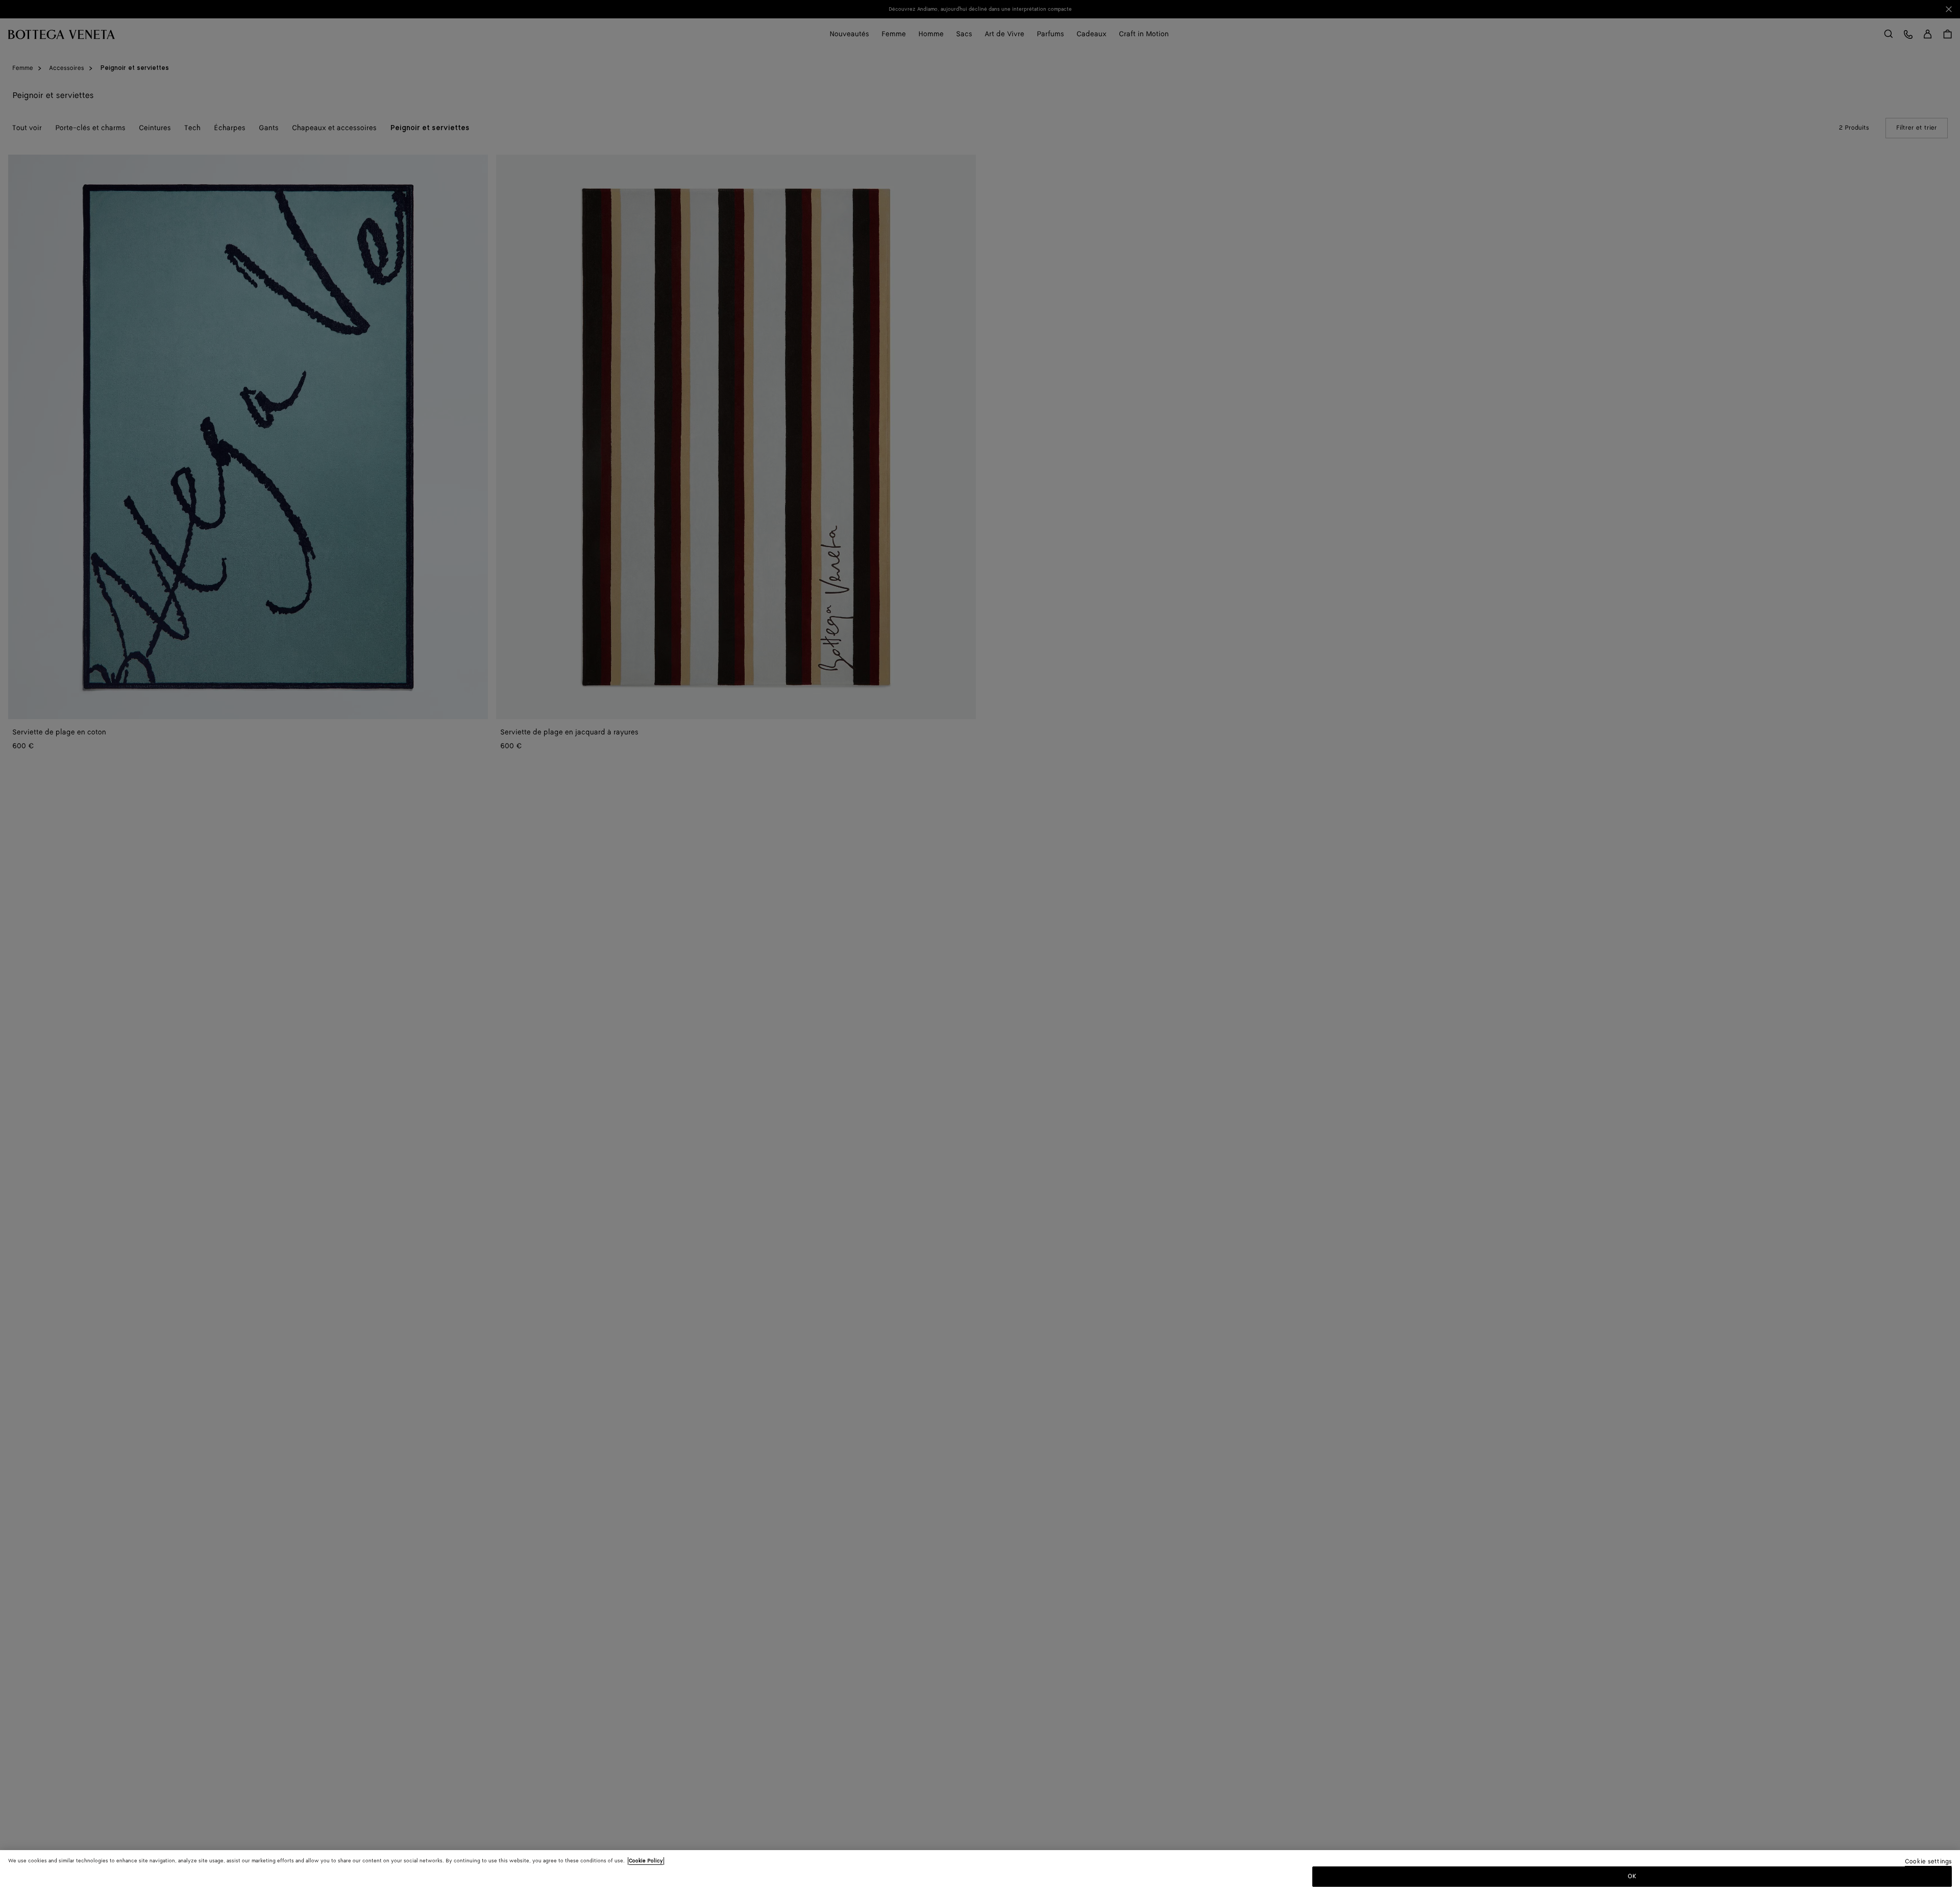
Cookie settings (1928, 1862)
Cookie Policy (646, 1861)
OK (1632, 1876)
